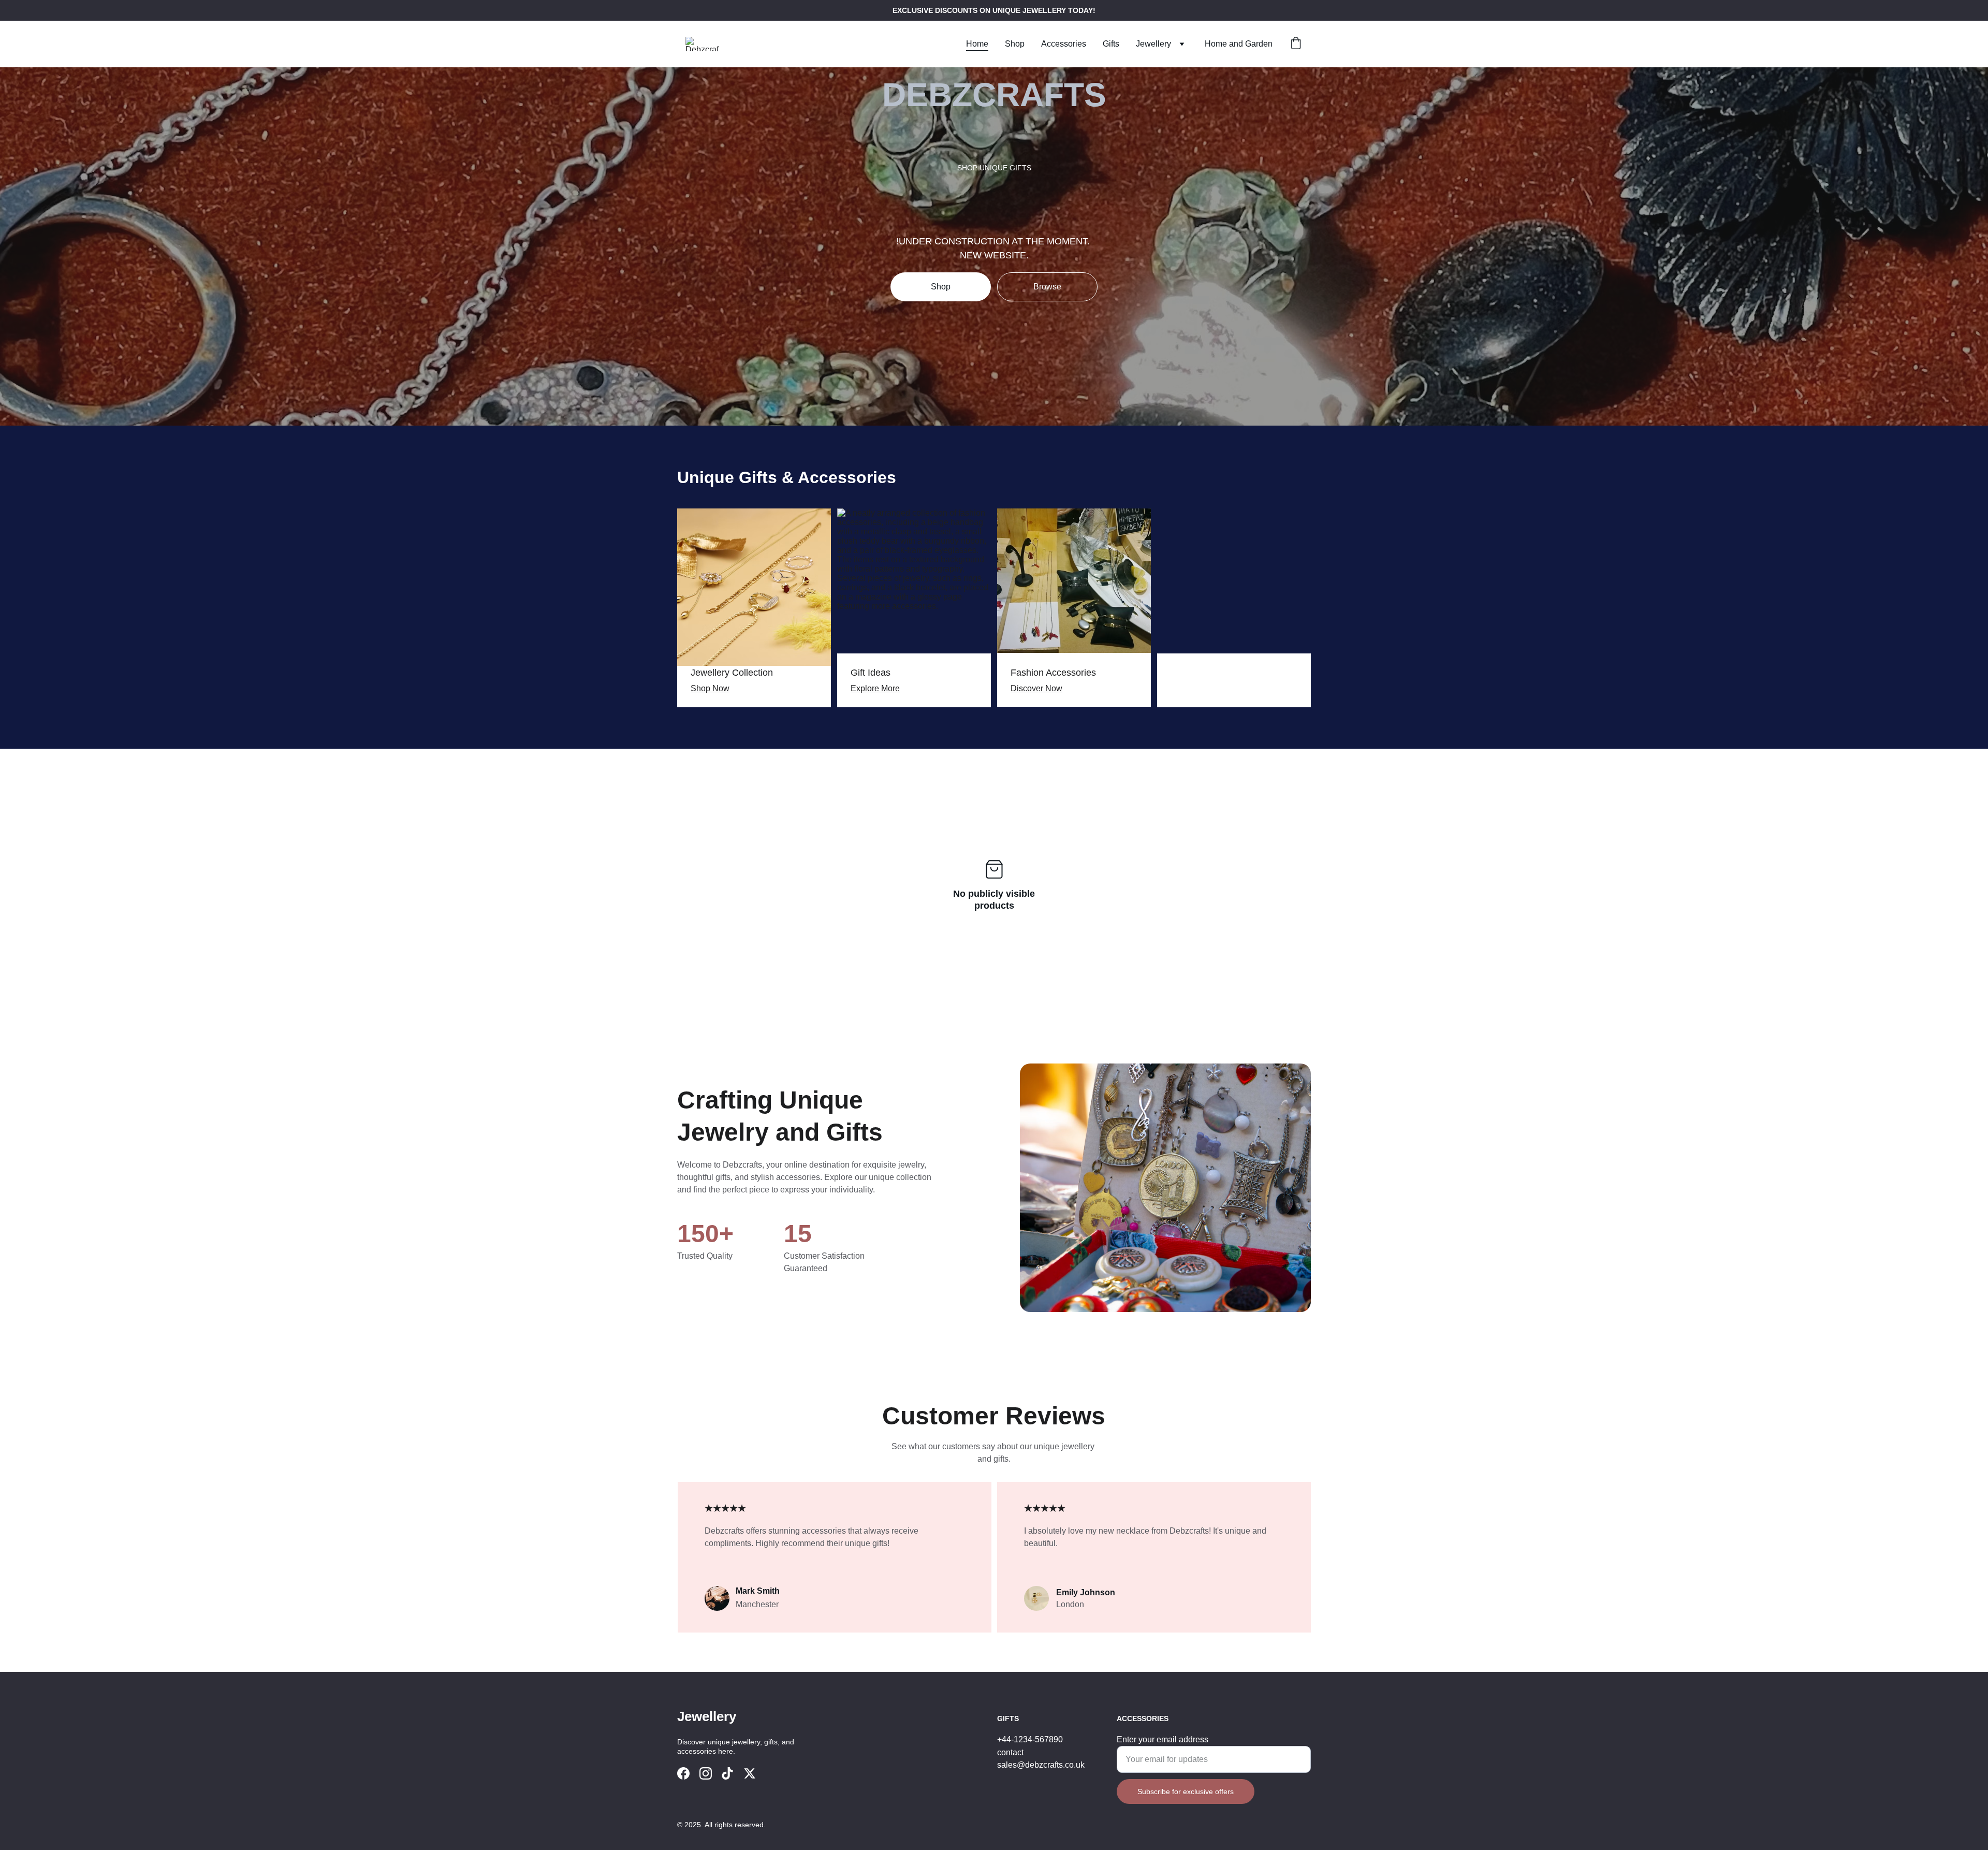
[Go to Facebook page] (683, 1773)
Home (977, 44)
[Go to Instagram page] (706, 1773)
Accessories (1064, 44)
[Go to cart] (1296, 44)
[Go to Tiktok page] (727, 1773)
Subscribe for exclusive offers (1186, 1791)
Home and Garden (1239, 44)
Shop (1015, 44)
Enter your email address (1163, 1739)
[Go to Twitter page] (750, 1773)
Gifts (1111, 44)
